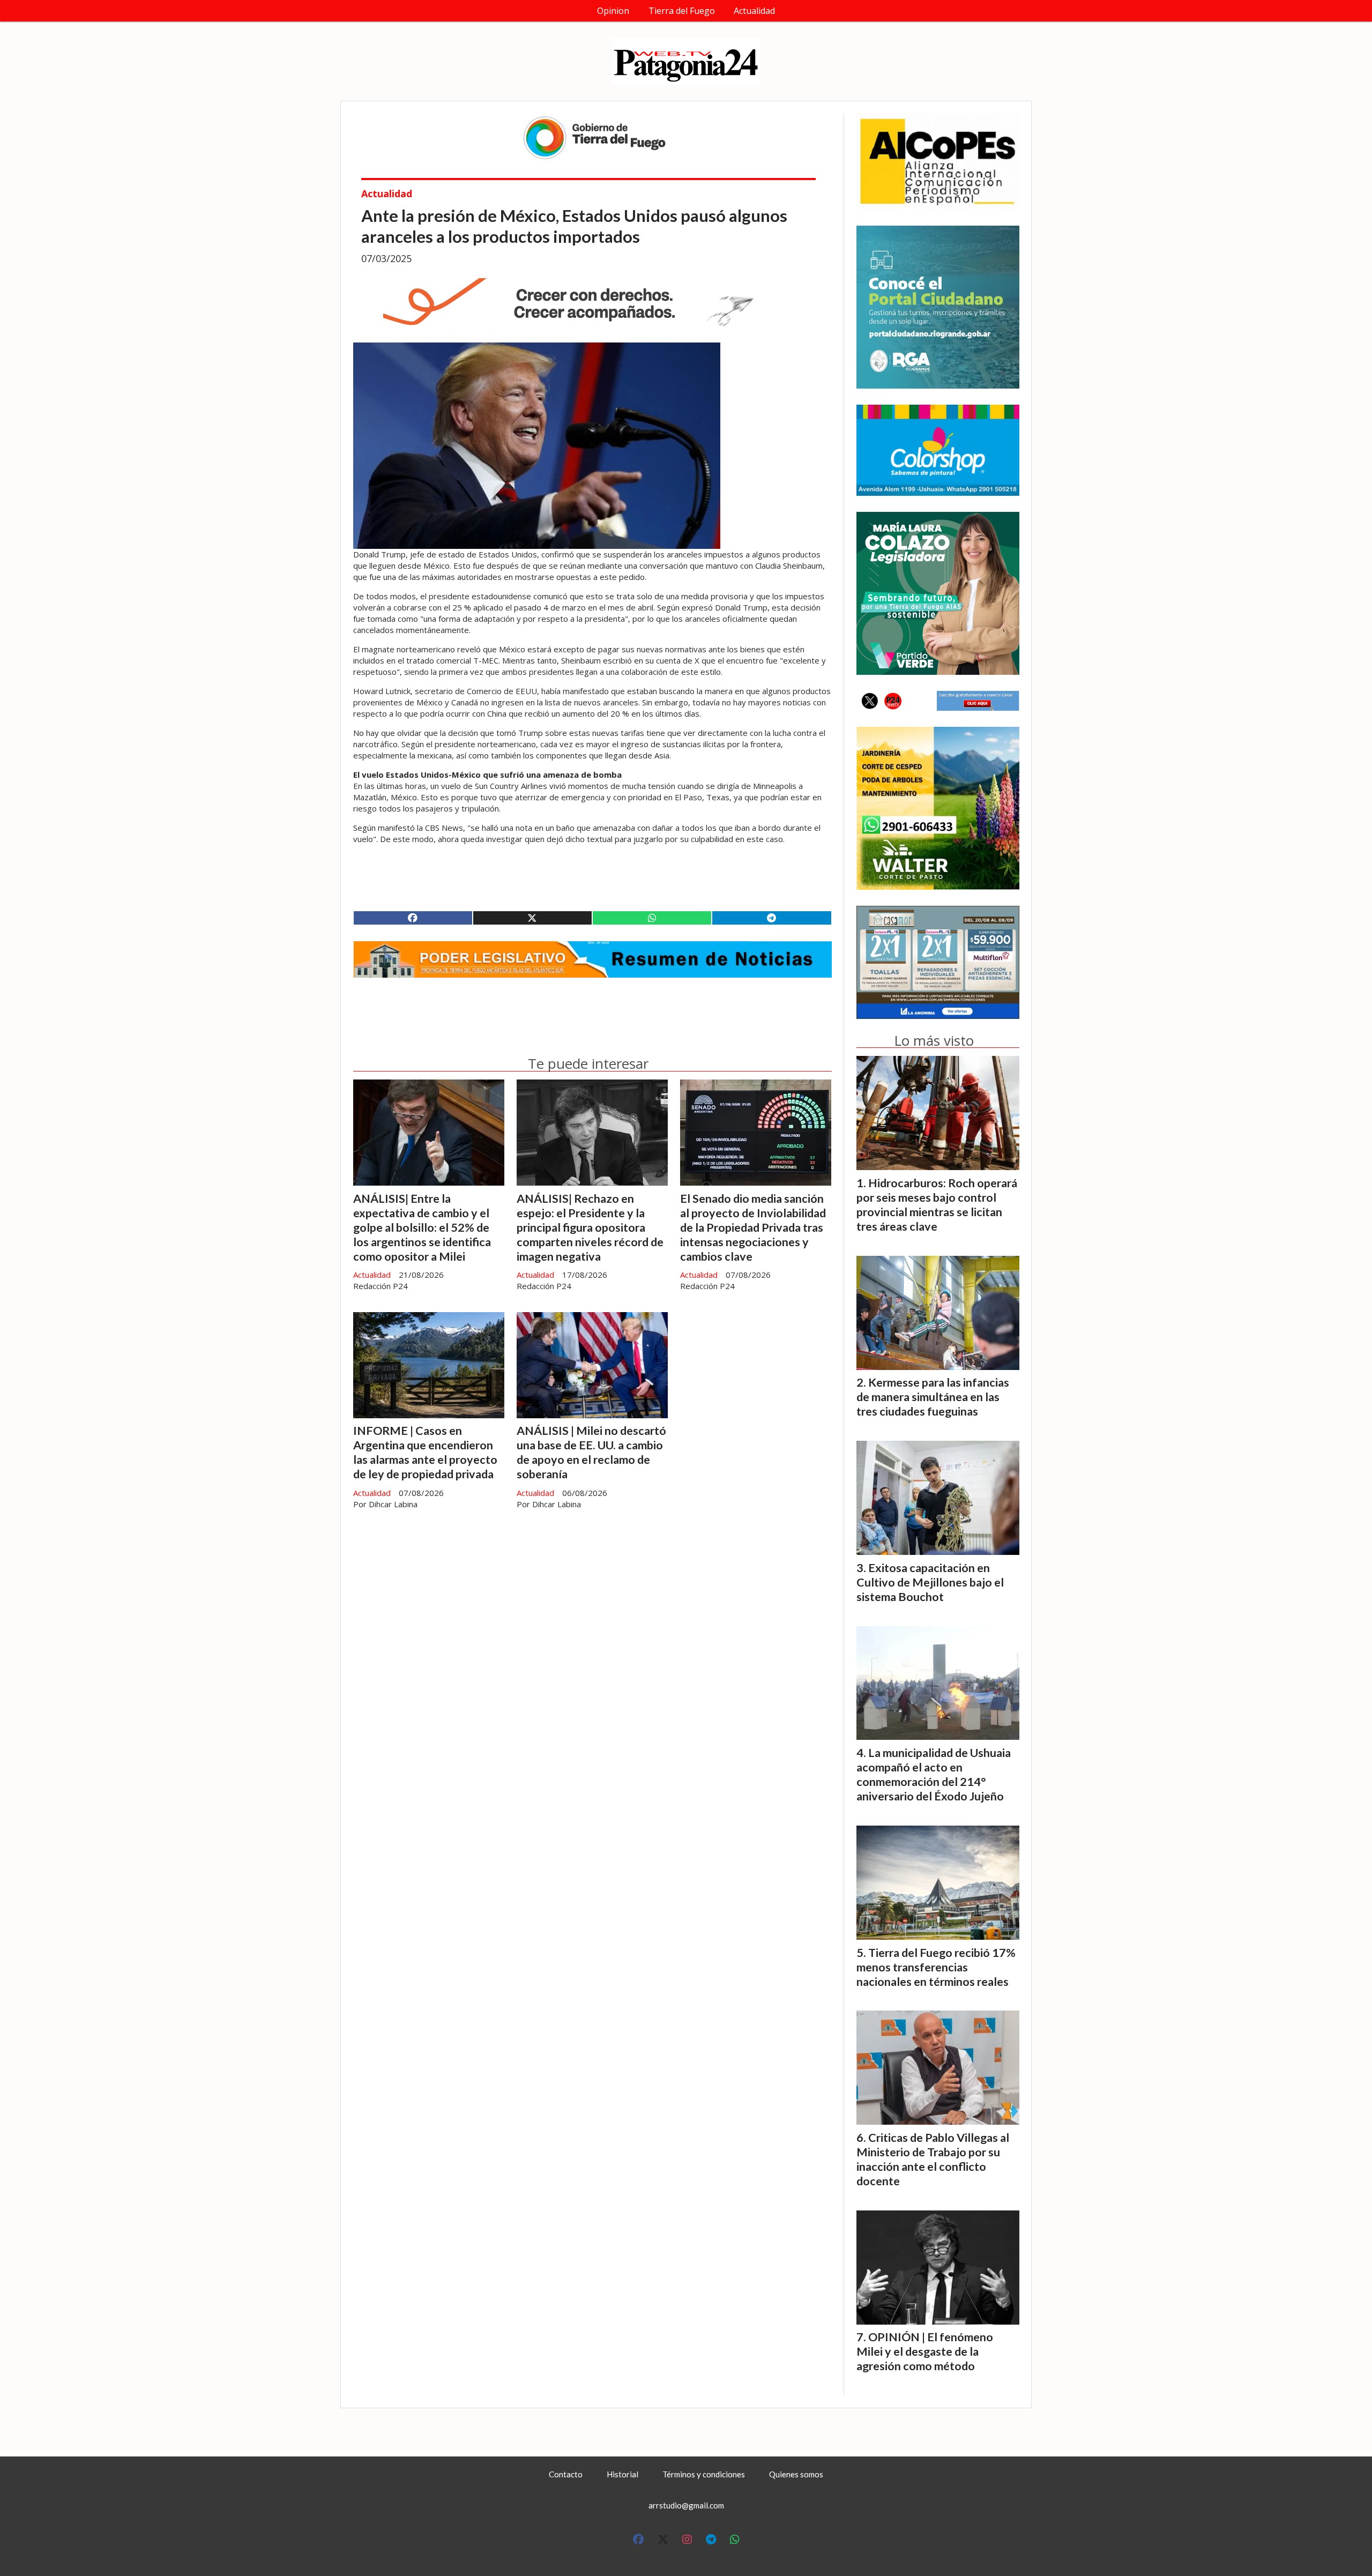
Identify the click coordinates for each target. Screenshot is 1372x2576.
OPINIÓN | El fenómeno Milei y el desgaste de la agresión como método (925, 2351)
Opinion (613, 11)
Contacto (566, 2474)
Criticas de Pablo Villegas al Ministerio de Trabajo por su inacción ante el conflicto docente (933, 2159)
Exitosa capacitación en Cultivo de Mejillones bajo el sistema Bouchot (930, 1582)
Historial (622, 2474)
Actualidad (754, 11)
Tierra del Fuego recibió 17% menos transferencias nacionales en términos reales (936, 1967)
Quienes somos (796, 2474)
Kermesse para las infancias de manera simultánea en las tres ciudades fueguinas (933, 1397)
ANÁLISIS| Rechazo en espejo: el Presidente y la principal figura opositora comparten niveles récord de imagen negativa (590, 1227)
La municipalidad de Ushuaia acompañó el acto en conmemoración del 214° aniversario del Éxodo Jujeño (934, 1774)
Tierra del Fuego (682, 11)
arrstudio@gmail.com (686, 2505)
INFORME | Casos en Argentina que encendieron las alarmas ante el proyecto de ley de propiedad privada (425, 1452)
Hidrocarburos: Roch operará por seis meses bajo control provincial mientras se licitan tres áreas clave (937, 1205)
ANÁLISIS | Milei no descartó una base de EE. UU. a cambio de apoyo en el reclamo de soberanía (591, 1452)
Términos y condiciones (704, 2474)
